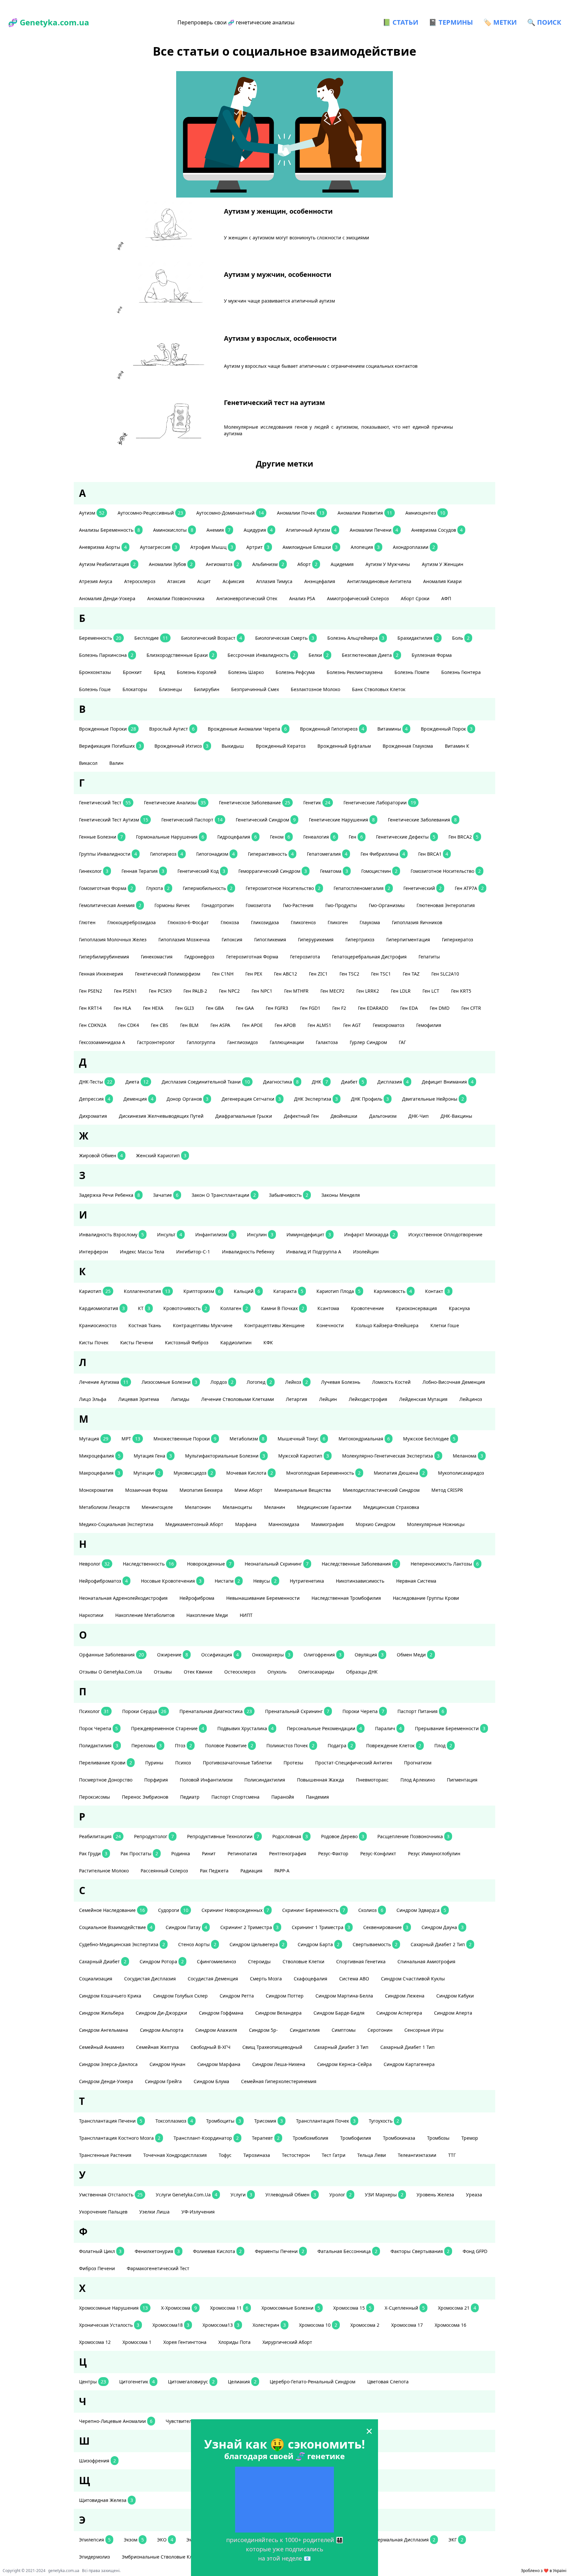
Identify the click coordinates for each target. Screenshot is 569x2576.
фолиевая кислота (217, 2251)
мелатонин (198, 1507)
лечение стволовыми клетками (238, 1399)
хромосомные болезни (291, 2308)
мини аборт (248, 1490)
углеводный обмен (291, 2195)
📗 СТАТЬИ (400, 22)
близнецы (171, 689)
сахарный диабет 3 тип (341, 2047)
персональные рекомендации (324, 1728)
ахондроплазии (414, 547)
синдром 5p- (263, 2030)
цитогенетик (137, 2382)
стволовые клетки (303, 1961)
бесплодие (151, 638)
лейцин (328, 1399)
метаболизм (247, 1439)
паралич (388, 1728)
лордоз (222, 1382)
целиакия (242, 2382)
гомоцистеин (379, 871)
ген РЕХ (254, 974)
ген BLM (189, 1025)
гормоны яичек (172, 905)
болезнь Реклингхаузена (355, 672)
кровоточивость (185, 1308)
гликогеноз (303, 922)
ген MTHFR (296, 991)
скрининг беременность (314, 1910)
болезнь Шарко (246, 672)
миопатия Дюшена (399, 1473)
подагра (340, 1745)
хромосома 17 (407, 2325)
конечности (330, 1325)
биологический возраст (212, 638)
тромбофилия (356, 2138)
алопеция (365, 547)
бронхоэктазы (95, 672)
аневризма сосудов (437, 530)
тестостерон (296, 2155)
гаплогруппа (201, 1042)
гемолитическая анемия (110, 905)
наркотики (91, 1615)
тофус (225, 2155)
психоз (183, 1763)
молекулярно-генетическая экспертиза (391, 1456)
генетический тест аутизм (114, 820)
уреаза (474, 2195)
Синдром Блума (211, 2081)
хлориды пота (234, 2342)
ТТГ (452, 2155)
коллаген (234, 1308)
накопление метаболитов (145, 1615)
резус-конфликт (378, 1853)
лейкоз (297, 1382)
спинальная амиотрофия (426, 1961)
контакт (437, 1291)
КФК (268, 1342)
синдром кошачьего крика (110, 1996)
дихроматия (93, 1116)
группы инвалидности (108, 854)
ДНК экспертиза (316, 1099)
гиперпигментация (408, 939)
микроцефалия (100, 1456)
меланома (468, 1456)
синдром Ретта (237, 1996)
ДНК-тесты (96, 1082)
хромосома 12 (95, 2342)
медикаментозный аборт (194, 1524)
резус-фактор (333, 1853)
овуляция (369, 1655)
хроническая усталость (109, 2325)
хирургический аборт (287, 2342)
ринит (209, 1853)
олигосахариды (316, 1672)
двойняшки (344, 1116)
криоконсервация (416, 1308)
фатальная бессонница (347, 2251)
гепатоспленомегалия (362, 888)
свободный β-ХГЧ (211, 2047)
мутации (147, 1473)
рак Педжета (214, 1871)
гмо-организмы (387, 905)
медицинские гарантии (324, 1507)
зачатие (166, 1195)
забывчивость (289, 1195)
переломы (147, 1745)
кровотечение (367, 1308)
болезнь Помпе (412, 672)
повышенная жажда (321, 1780)
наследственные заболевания (360, 1564)
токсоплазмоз (174, 2121)
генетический (422, 888)
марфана (246, 1524)
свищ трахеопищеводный (272, 2047)
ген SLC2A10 (445, 974)
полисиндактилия (265, 1780)
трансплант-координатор (206, 2138)
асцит (204, 581)
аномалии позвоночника (176, 598)
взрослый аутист (172, 729)
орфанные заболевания (111, 1655)
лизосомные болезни (169, 1382)
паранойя (283, 1797)
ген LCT (431, 991)
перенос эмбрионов (145, 1797)
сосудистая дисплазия (150, 1979)
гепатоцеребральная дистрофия (369, 957)
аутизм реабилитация (107, 564)
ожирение (173, 1655)
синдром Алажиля (216, 2030)
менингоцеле (157, 1507)
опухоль (277, 1672)
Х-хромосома (179, 2308)
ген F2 (339, 1008)
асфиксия (233, 581)
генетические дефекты (406, 837)
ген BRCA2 (463, 837)
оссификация (220, 1655)
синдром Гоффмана (221, 2013)
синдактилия (305, 2030)
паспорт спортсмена (235, 1797)
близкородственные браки (180, 655)
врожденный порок (447, 729)
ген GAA (245, 1008)
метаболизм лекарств (104, 1507)
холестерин (269, 2325)
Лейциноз (471, 1399)
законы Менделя (341, 1195)
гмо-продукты (341, 905)
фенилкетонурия (157, 2251)
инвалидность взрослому (111, 1234)
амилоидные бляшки (310, 547)
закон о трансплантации (224, 1195)
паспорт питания (421, 1711)
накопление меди (207, 1615)
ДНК (320, 1082)
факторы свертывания (420, 2251)
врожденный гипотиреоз (332, 729)
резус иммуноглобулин (434, 1853)
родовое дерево (343, 1836)
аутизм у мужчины (388, 564)
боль (461, 638)
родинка (181, 1853)
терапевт (266, 2138)
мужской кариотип (304, 1456)
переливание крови (106, 1763)
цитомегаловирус (191, 2382)
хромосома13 (221, 2325)
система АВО (354, 1979)
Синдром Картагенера (409, 2064)
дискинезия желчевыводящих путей (161, 1116)
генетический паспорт (192, 820)
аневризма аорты (103, 547)
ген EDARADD (373, 1008)
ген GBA (215, 1008)
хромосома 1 (137, 2342)
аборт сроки (415, 598)
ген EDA (409, 1008)
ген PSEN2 (91, 991)
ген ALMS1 (319, 1025)
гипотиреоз (167, 854)
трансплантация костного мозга (120, 2138)
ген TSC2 (349, 974)
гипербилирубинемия (104, 957)
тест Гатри (334, 2155)
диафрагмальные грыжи (244, 1116)
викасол (88, 763)
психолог (94, 1711)
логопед (259, 1382)
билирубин (207, 689)
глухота (158, 888)
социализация (96, 1979)
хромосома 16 (450, 2325)
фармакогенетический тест (158, 2268)
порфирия (156, 1780)
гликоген (338, 922)
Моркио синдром (375, 1524)
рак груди (93, 1853)
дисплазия (393, 1082)
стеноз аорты (197, 1944)
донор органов (188, 1099)
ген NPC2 (229, 991)
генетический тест (105, 803)
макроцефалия (100, 1473)
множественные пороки (185, 1439)
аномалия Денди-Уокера (107, 598)
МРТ (131, 1439)
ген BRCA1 (433, 854)
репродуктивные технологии (223, 1836)
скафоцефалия (311, 1979)
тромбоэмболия (311, 2138)
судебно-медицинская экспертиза (122, 1944)
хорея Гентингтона (185, 2342)
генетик (317, 803)
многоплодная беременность (323, 1473)
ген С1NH (223, 974)
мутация (94, 1439)
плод (443, 1745)
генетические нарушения (342, 820)
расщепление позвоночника (413, 1836)
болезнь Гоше (95, 689)
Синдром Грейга (163, 2081)
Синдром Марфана (219, 2064)
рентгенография (288, 1853)
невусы (265, 1581)
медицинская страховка (391, 1507)
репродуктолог (154, 1836)
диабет (353, 1082)
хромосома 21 (457, 2308)
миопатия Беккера (201, 1490)
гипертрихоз (360, 939)
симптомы (344, 2030)
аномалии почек (301, 513)
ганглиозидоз (243, 1042)
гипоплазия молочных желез (113, 939)
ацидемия (342, 564)
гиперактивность (271, 854)
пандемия (317, 1797)
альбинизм (268, 564)
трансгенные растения (105, 2155)
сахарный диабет (103, 1961)
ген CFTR (471, 1008)
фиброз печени (97, 2268)
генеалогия (319, 837)
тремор (470, 2138)
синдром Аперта (453, 2013)
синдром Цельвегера (257, 1944)
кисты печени (137, 1342)
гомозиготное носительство (446, 871)
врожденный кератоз (281, 746)
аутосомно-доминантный (230, 513)
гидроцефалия (237, 837)
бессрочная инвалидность (261, 655)
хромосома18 (171, 2325)
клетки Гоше (445, 1325)
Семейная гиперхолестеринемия (279, 2081)
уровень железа (435, 2195)
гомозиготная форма (106, 888)
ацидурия (258, 530)
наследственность (148, 1564)
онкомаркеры (271, 1655)
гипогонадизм (216, 854)
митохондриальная (364, 1439)
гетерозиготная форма (252, 957)
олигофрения (323, 1655)
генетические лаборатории (380, 803)
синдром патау (186, 1927)
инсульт (170, 1234)
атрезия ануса (96, 581)
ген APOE (252, 1025)
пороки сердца (144, 1711)
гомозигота (258, 905)
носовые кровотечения (171, 1581)
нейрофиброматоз (103, 1581)
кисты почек (94, 1342)
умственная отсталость (111, 2195)
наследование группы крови (426, 1598)
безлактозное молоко (315, 689)
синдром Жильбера (101, 2013)
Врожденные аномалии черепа (247, 729)
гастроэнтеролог (156, 1042)
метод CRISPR (447, 1490)
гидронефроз (199, 957)
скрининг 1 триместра (321, 1927)
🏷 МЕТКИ (500, 22)
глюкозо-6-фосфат (188, 922)
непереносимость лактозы (445, 1564)
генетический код (201, 871)
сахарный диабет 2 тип (441, 1944)
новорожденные (209, 1564)
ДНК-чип (419, 1116)
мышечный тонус (301, 1439)
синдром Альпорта (162, 2030)
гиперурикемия (316, 939)
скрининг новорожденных (235, 1910)
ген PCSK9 (160, 991)
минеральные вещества (303, 1490)
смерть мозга (266, 1979)
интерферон (94, 1252)
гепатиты (429, 957)
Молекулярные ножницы (436, 1524)
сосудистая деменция (213, 1979)
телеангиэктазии (417, 2155)
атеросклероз (140, 581)
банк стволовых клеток (379, 689)
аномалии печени (374, 530)
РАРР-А (282, 1871)
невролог (94, 1564)
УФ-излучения (198, 2212)
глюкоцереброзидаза (132, 922)
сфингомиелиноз (217, 1961)
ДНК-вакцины (456, 1116)
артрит (258, 547)
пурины (154, 1763)
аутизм (92, 513)
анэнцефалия (320, 581)
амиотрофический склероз (358, 598)
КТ (144, 1308)
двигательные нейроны (433, 1099)
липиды (180, 1399)
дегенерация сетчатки (251, 1099)
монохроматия (96, 1490)
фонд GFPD (475, 2251)
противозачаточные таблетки (237, 1763)
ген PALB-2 (195, 991)
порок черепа (98, 1728)
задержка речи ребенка (109, 1195)
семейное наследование (112, 1910)
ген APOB (285, 1025)
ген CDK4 (129, 1025)
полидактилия (99, 1745)
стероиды (259, 1961)
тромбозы (438, 2138)
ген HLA (122, 1008)
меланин (275, 1507)
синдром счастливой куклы (413, 1979)
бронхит (132, 672)
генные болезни (101, 837)
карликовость (393, 1291)
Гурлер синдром (368, 1042)
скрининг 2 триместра (249, 1927)
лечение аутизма (104, 1382)
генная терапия (143, 871)
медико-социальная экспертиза (116, 1524)
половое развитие (229, 1745)
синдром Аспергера (399, 2013)
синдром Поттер (285, 1996)
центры (93, 2382)
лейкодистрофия (368, 1399)
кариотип (95, 1291)
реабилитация (100, 1836)
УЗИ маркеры (384, 2195)
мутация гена (153, 1456)
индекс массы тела (142, 1252)
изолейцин (366, 1252)
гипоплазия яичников (417, 922)
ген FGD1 (310, 1008)
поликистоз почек (290, 1745)
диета (137, 1082)
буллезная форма (432, 655)
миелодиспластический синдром (381, 1490)
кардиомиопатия (102, 1308)
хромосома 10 (318, 2325)
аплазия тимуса (274, 581)
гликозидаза (265, 922)
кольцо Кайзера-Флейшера (387, 1325)
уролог (340, 2195)
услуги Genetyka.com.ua (187, 2195)
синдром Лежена (405, 1996)
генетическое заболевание (255, 803)
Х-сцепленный (405, 2308)
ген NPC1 (262, 991)
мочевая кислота (250, 1473)
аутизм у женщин (443, 564)
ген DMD (440, 1008)
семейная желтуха (157, 2047)
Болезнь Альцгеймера (356, 638)
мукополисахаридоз (461, 1473)
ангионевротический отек (247, 598)
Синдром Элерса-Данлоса (108, 2064)
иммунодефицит (309, 1234)
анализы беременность (109, 530)
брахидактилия (418, 638)
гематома (334, 871)
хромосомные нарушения (113, 2308)
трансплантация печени (111, 2121)
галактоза (327, 1042)
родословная (290, 1836)
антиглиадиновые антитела (379, 581)
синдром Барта (319, 1944)
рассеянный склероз (164, 1871)
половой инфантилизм (206, 1780)
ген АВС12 (285, 974)
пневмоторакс (372, 1780)
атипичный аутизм (311, 530)
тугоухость (384, 2121)
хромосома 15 (352, 2308)
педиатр (190, 1797)
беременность (100, 638)
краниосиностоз (98, 1325)
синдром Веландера (278, 2013)
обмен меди (415, 1655)
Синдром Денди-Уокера (106, 2081)
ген (356, 837)
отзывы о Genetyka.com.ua (110, 1672)
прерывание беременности (450, 1728)
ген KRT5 (461, 991)
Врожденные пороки (108, 729)
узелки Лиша (154, 2212)
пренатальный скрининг (297, 1711)
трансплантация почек (326, 2121)
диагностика (281, 1082)
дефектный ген (301, 1116)
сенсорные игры (424, 2030)
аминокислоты (173, 530)
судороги (173, 1910)
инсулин (260, 1234)
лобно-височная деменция (454, 1382)
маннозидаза (284, 1524)
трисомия (269, 2121)
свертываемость (375, 1944)
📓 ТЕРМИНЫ (451, 22)
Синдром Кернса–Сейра (344, 2064)
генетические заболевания (422, 820)
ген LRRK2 (368, 991)
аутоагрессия (159, 547)
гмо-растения (298, 905)
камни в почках (283, 1308)
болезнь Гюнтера (461, 672)
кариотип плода (339, 1291)
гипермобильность (208, 888)
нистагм (227, 1581)
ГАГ (402, 1042)
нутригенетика (307, 1581)
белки (319, 655)
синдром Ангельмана (104, 2030)
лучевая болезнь (341, 1382)
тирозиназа (257, 2155)
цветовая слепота (388, 2382)
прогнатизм (418, 1763)
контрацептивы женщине (274, 1325)
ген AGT (352, 1025)
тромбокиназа (399, 2138)
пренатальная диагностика (216, 1711)
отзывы (163, 1672)
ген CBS (160, 1025)
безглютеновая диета (370, 655)
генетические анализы (175, 803)
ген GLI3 (185, 1008)
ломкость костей (391, 1382)
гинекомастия (157, 957)
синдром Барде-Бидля (339, 2013)
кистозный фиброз (187, 1342)
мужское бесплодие (429, 1439)
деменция (138, 1099)
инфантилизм (215, 1234)
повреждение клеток (394, 1745)
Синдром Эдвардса (421, 1910)
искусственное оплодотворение (445, 1234)
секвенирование (386, 1927)
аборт (307, 564)
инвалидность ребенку (248, 1252)
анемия (218, 530)
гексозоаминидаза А (102, 1042)
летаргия (297, 1399)
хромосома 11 (229, 2308)
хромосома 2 (365, 2325)
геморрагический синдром (273, 871)
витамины (393, 729)
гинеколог (94, 871)
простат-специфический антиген (354, 1763)
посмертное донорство (106, 1780)
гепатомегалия (327, 854)
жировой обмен (101, 1155)
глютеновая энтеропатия (446, 905)
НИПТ (246, 1615)
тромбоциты (224, 2121)
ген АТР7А (469, 888)
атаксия (176, 581)
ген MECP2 (332, 991)
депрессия (95, 1099)
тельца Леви (372, 2155)
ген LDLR (401, 991)
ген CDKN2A (93, 1025)
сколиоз (371, 1910)
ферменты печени (280, 2251)
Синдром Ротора (162, 1961)
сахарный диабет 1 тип (407, 2047)
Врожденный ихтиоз (181, 746)
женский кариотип (161, 1155)
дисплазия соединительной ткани (206, 1082)
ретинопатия (242, 1853)
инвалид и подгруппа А (314, 1252)
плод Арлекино (418, 1780)
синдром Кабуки (455, 1996)
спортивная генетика (361, 1961)
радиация (251, 1871)
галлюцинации (287, 1042)
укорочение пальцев (103, 2212)
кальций (247, 1291)
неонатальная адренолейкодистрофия (123, 1598)
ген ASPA (220, 1025)
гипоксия (232, 939)
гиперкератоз (458, 939)
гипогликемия (270, 939)
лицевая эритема (139, 1399)
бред (159, 672)
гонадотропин (218, 905)
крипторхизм (202, 1291)
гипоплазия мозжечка (184, 939)
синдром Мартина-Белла (344, 1996)
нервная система (416, 1581)
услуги (241, 2195)
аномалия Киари (442, 581)
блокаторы (135, 689)
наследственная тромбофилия (346, 1598)
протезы (293, 1763)
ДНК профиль (370, 1099)
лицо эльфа (93, 1399)
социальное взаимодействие (116, 1927)
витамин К (457, 746)
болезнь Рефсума (295, 672)
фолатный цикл (100, 2251)
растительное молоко (104, 1871)
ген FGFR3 (277, 1008)
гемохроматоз (389, 1025)
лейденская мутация (423, 1399)
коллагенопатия (147, 1291)
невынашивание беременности (263, 1598)
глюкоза (230, 922)
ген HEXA (153, 1008)
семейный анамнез (102, 2047)
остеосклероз (240, 1672)
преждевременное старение (168, 1728)
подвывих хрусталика (245, 1728)
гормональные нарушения (170, 837)
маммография (327, 1524)
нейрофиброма (197, 1598)
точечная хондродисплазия (175, 2155)
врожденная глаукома (408, 746)
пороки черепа (363, 1711)
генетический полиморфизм (168, 974)
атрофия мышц (212, 547)
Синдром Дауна (443, 1927)
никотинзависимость (360, 1581)
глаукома (370, 922)
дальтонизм (383, 1116)
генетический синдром (266, 820)
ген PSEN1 (125, 991)
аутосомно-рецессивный (150, 513)
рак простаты (139, 1853)
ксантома (328, 1308)
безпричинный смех (255, 689)
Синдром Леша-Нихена (279, 2064)
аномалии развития (365, 513)
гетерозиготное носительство (283, 888)
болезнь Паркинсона (106, 655)
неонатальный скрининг (277, 1564)
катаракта (288, 1291)
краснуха (459, 1308)
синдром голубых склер (180, 1996)
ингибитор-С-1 (193, 1252)
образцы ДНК (362, 1672)
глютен (87, 922)
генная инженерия (101, 974)
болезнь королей (197, 672)
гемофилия (429, 1025)
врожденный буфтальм (344, 746)
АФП (446, 598)
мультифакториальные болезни (225, 1456)
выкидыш (233, 746)
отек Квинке (198, 1672)
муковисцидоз (193, 1473)
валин (116, 763)
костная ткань (145, 1325)
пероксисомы (95, 1797)
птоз (183, 1745)
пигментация (462, 1780)
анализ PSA (302, 598)
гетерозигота (305, 957)
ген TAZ (411, 974)
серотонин (380, 2030)
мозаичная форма (146, 1490)
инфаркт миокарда (370, 1234)
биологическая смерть (285, 638)
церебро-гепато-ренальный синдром (312, 2382)
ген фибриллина (383, 854)
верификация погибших (110, 746)
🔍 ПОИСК (544, 22)
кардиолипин (236, 1342)
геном (280, 837)
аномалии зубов (171, 564)
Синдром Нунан (167, 2064)
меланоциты (237, 1507)
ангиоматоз (222, 564)
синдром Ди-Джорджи (161, 2013)
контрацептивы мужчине (203, 1325)
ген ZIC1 (318, 974)
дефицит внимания (448, 1082)
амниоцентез (425, 513)
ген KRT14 (90, 1008)
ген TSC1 (381, 974)
